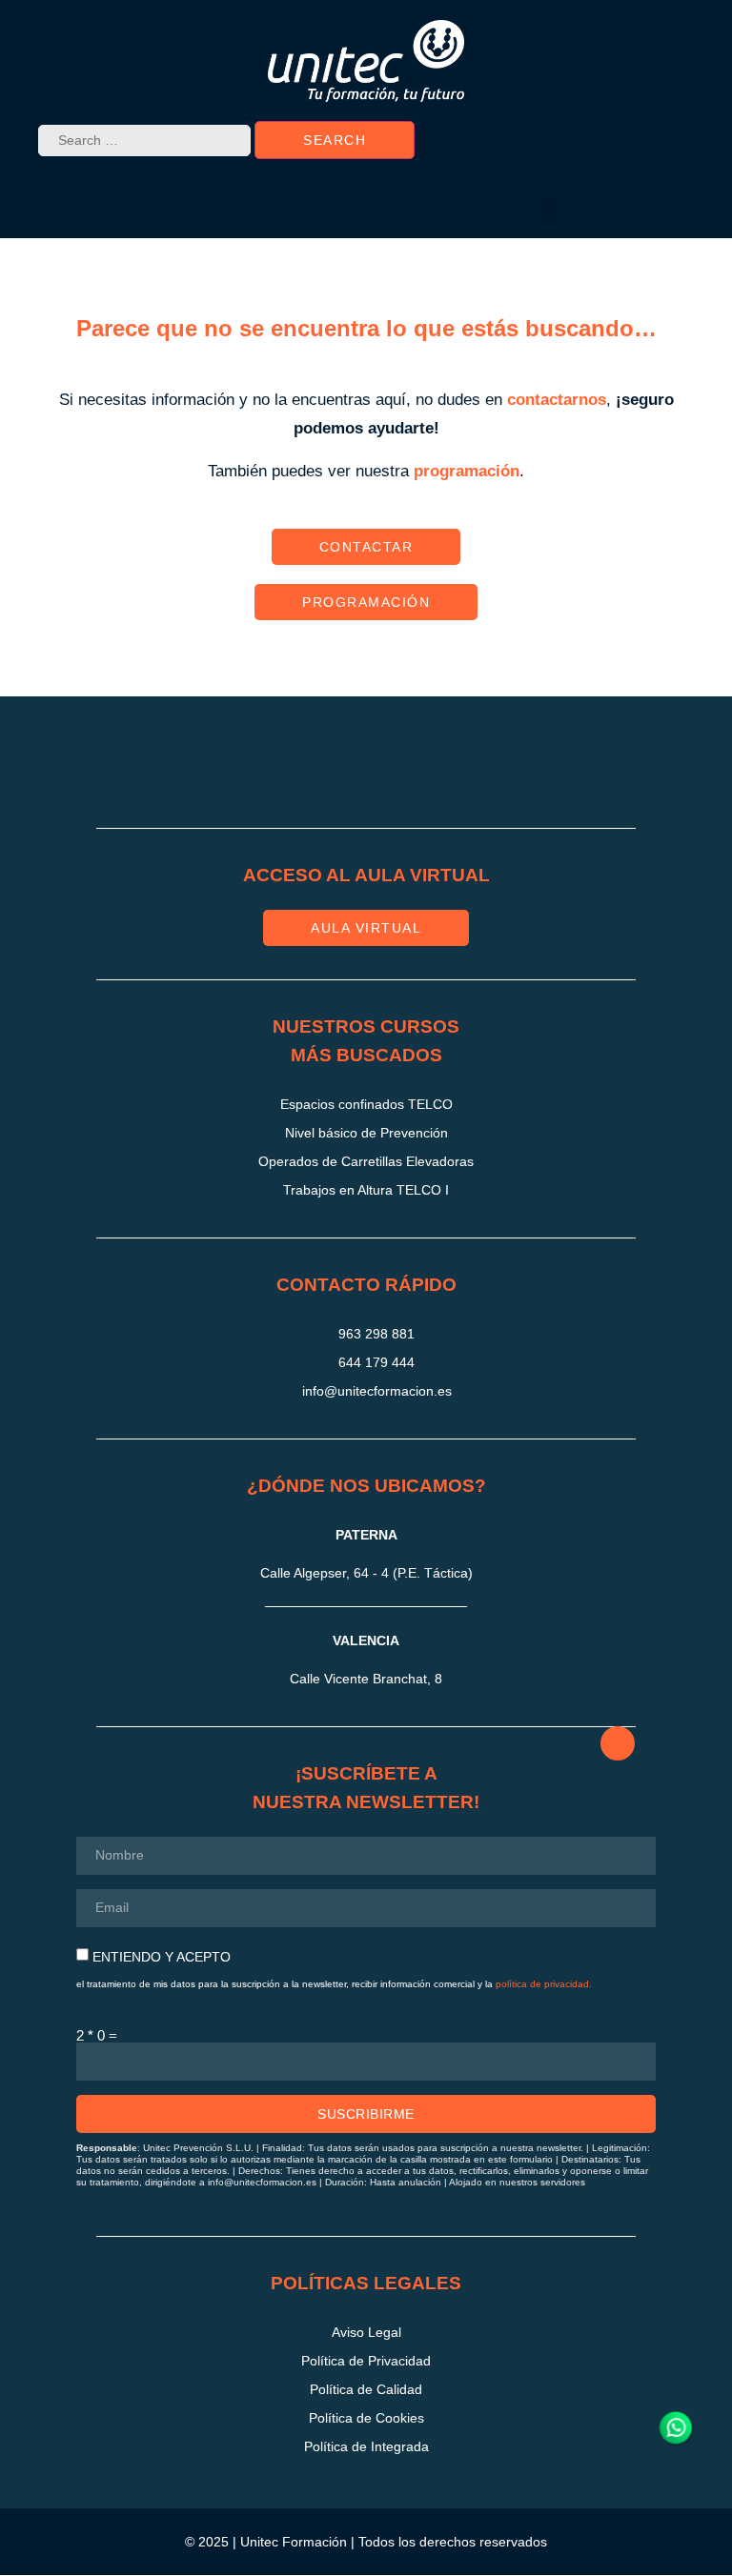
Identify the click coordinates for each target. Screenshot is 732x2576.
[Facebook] (335, 770)
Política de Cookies (366, 2418)
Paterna (366, 1535)
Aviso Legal (366, 2332)
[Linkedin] (398, 770)
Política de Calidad (366, 2389)
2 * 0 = (97, 2035)
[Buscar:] (144, 141)
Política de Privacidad (366, 2361)
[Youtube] (462, 770)
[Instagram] (271, 770)
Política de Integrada (366, 2446)
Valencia (366, 1640)
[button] (549, 208)
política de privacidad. (544, 1984)
